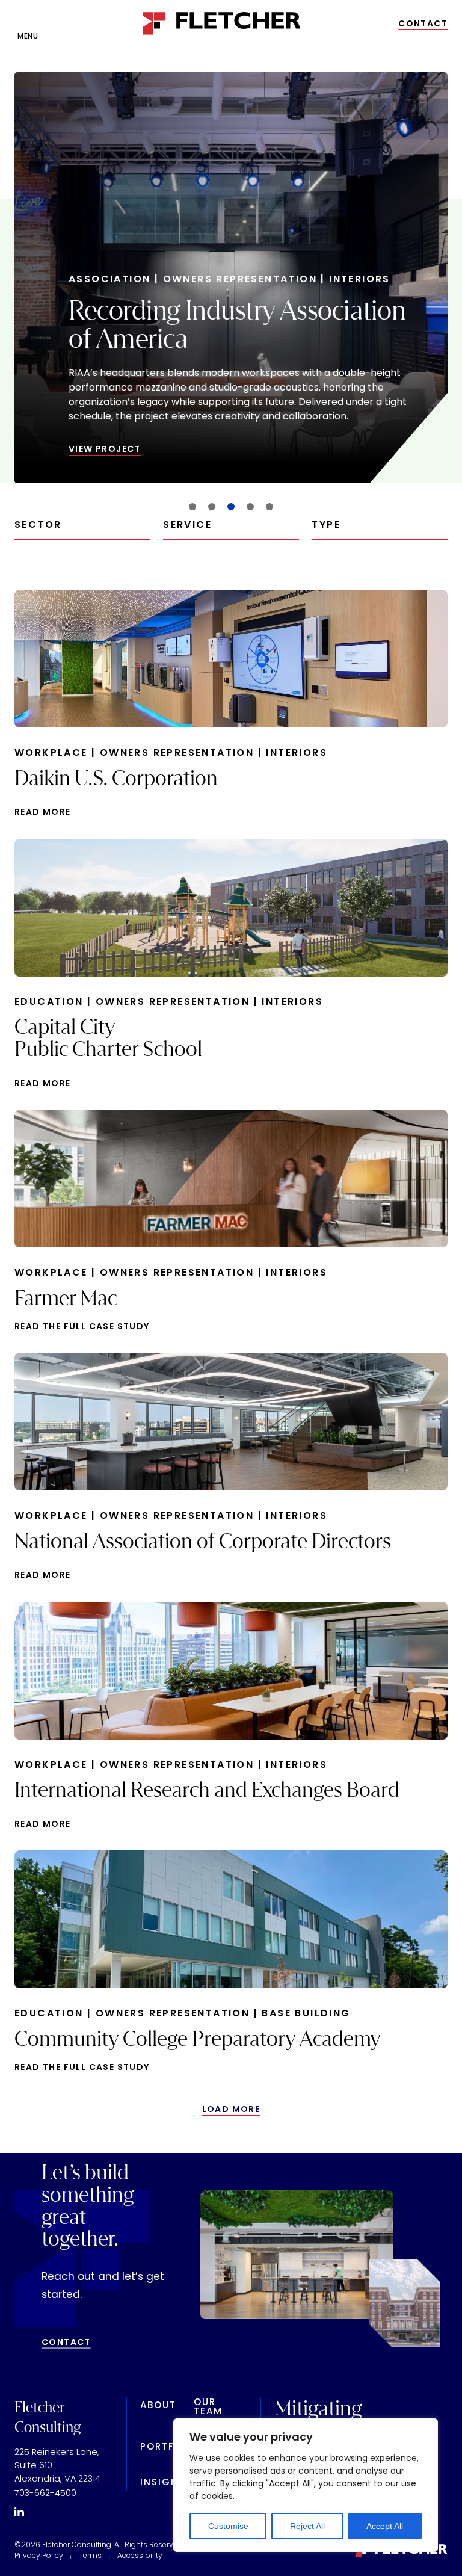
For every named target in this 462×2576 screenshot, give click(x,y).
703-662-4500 (45, 2494)
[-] (19, 2513)
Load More (231, 2109)
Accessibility (140, 2556)
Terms (90, 2556)
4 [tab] (251, 507)
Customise (228, 2526)
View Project (105, 450)
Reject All (307, 2526)
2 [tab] (212, 507)
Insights (166, 2483)
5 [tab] (269, 507)
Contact (423, 24)
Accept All (385, 2526)
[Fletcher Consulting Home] (222, 25)
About (158, 2406)
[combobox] (82, 530)
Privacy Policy (39, 2556)
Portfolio (170, 2448)
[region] (306, 2485)
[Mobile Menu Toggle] (26, 19)
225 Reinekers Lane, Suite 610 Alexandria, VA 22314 (57, 2466)
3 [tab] (231, 507)
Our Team (208, 2408)
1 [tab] (193, 507)
